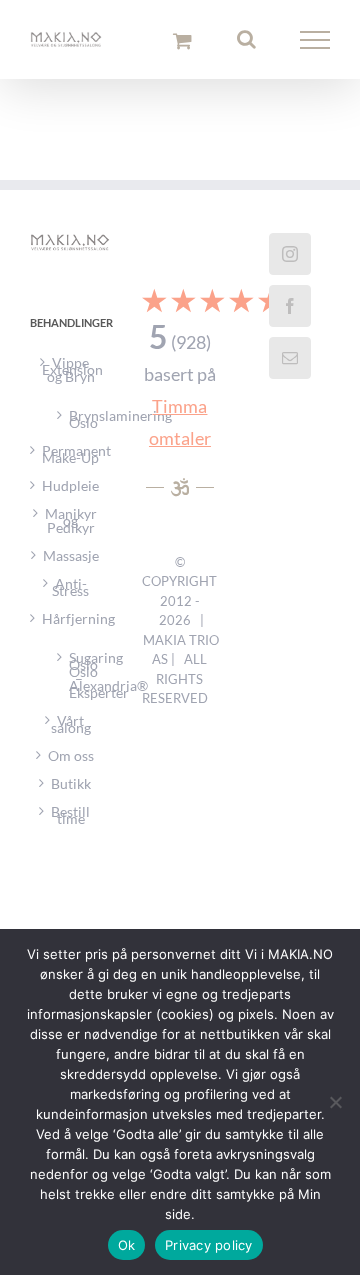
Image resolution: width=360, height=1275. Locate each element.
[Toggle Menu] (315, 46)
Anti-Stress (70, 598)
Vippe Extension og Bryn (71, 380)
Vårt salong (71, 735)
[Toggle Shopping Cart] (182, 45)
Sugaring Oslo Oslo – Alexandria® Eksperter (79, 683)
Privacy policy (209, 1245)
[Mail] (290, 369)
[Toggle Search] (246, 45)
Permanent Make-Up (71, 465)
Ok (127, 1245)
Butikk (71, 794)
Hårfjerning (71, 629)
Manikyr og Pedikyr (71, 531)
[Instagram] (290, 265)
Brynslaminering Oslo (79, 427)
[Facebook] (290, 317)
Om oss (71, 766)
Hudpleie (70, 496)
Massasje (71, 566)
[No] (335, 1102)
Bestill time (70, 826)
